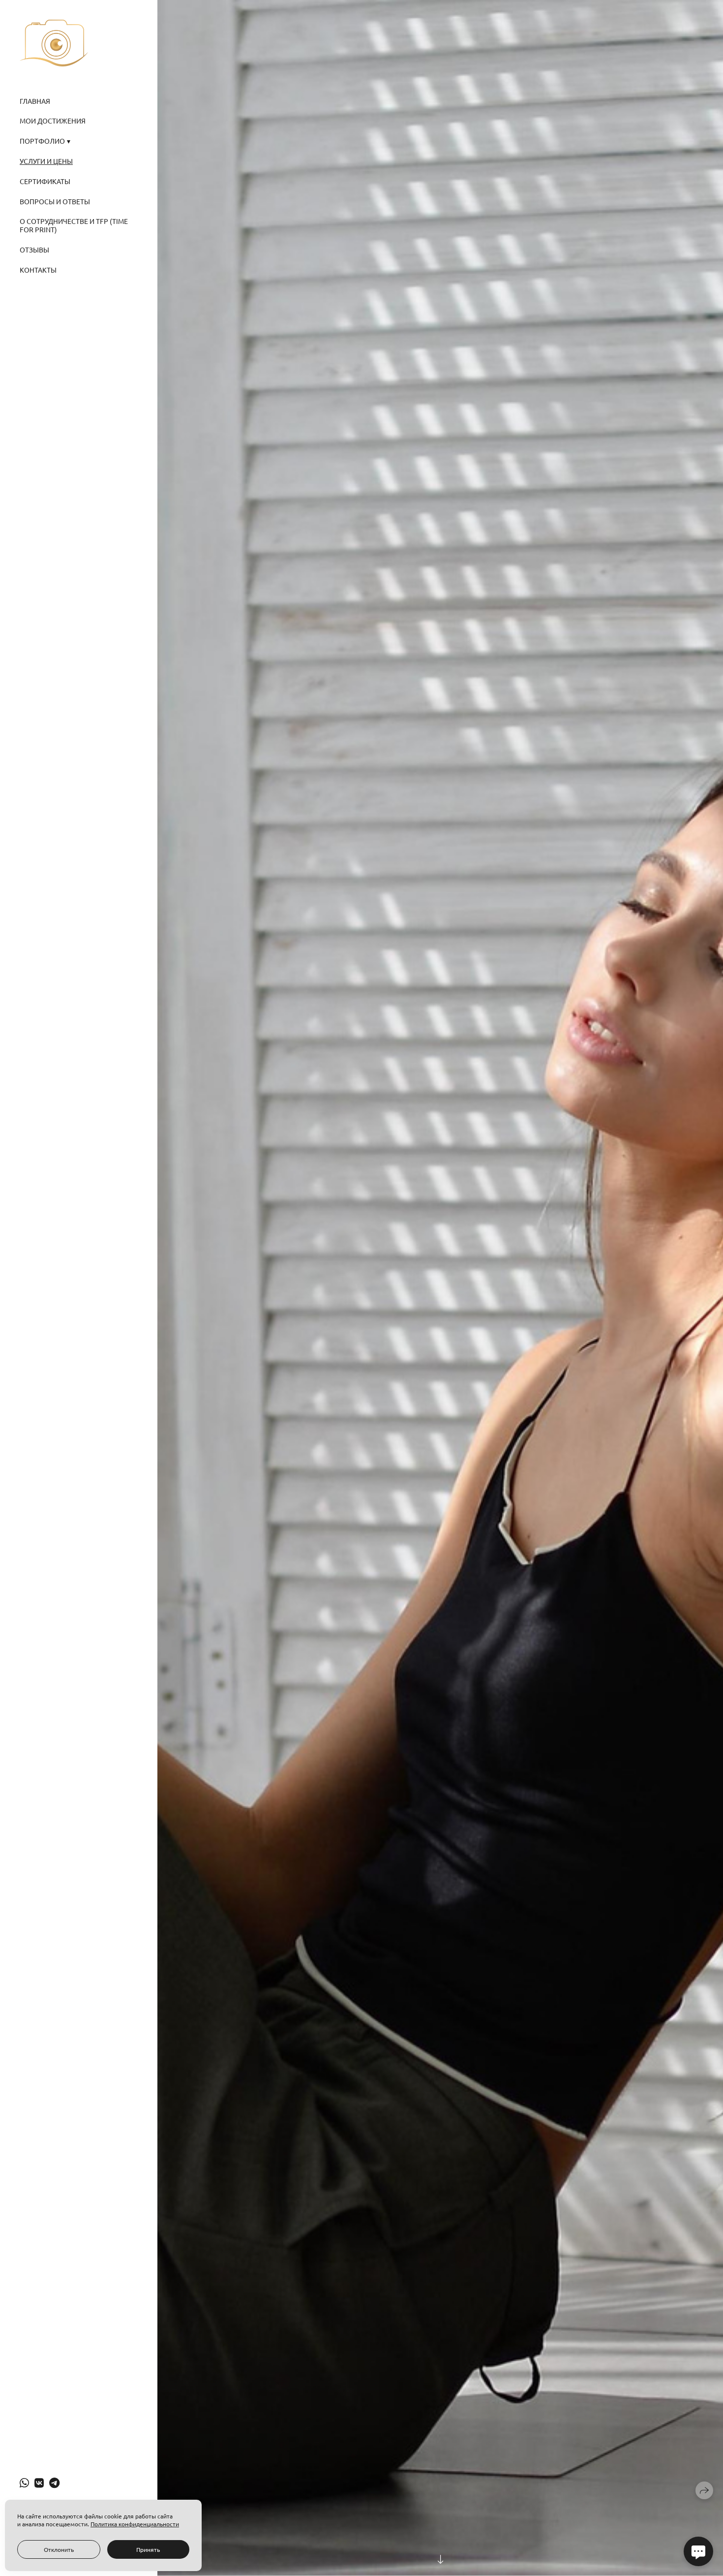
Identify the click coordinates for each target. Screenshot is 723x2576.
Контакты (38, 270)
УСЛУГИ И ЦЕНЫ (46, 161)
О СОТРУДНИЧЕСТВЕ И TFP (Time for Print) (74, 225)
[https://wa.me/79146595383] (24, 2482)
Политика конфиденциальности (135, 2524)
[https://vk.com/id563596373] (39, 2482)
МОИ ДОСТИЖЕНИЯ (53, 121)
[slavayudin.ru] (54, 43)
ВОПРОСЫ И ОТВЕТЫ (55, 201)
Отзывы (34, 250)
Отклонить (59, 2549)
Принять (148, 2549)
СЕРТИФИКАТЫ (45, 181)
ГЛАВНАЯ (35, 101)
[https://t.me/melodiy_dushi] (54, 2482)
